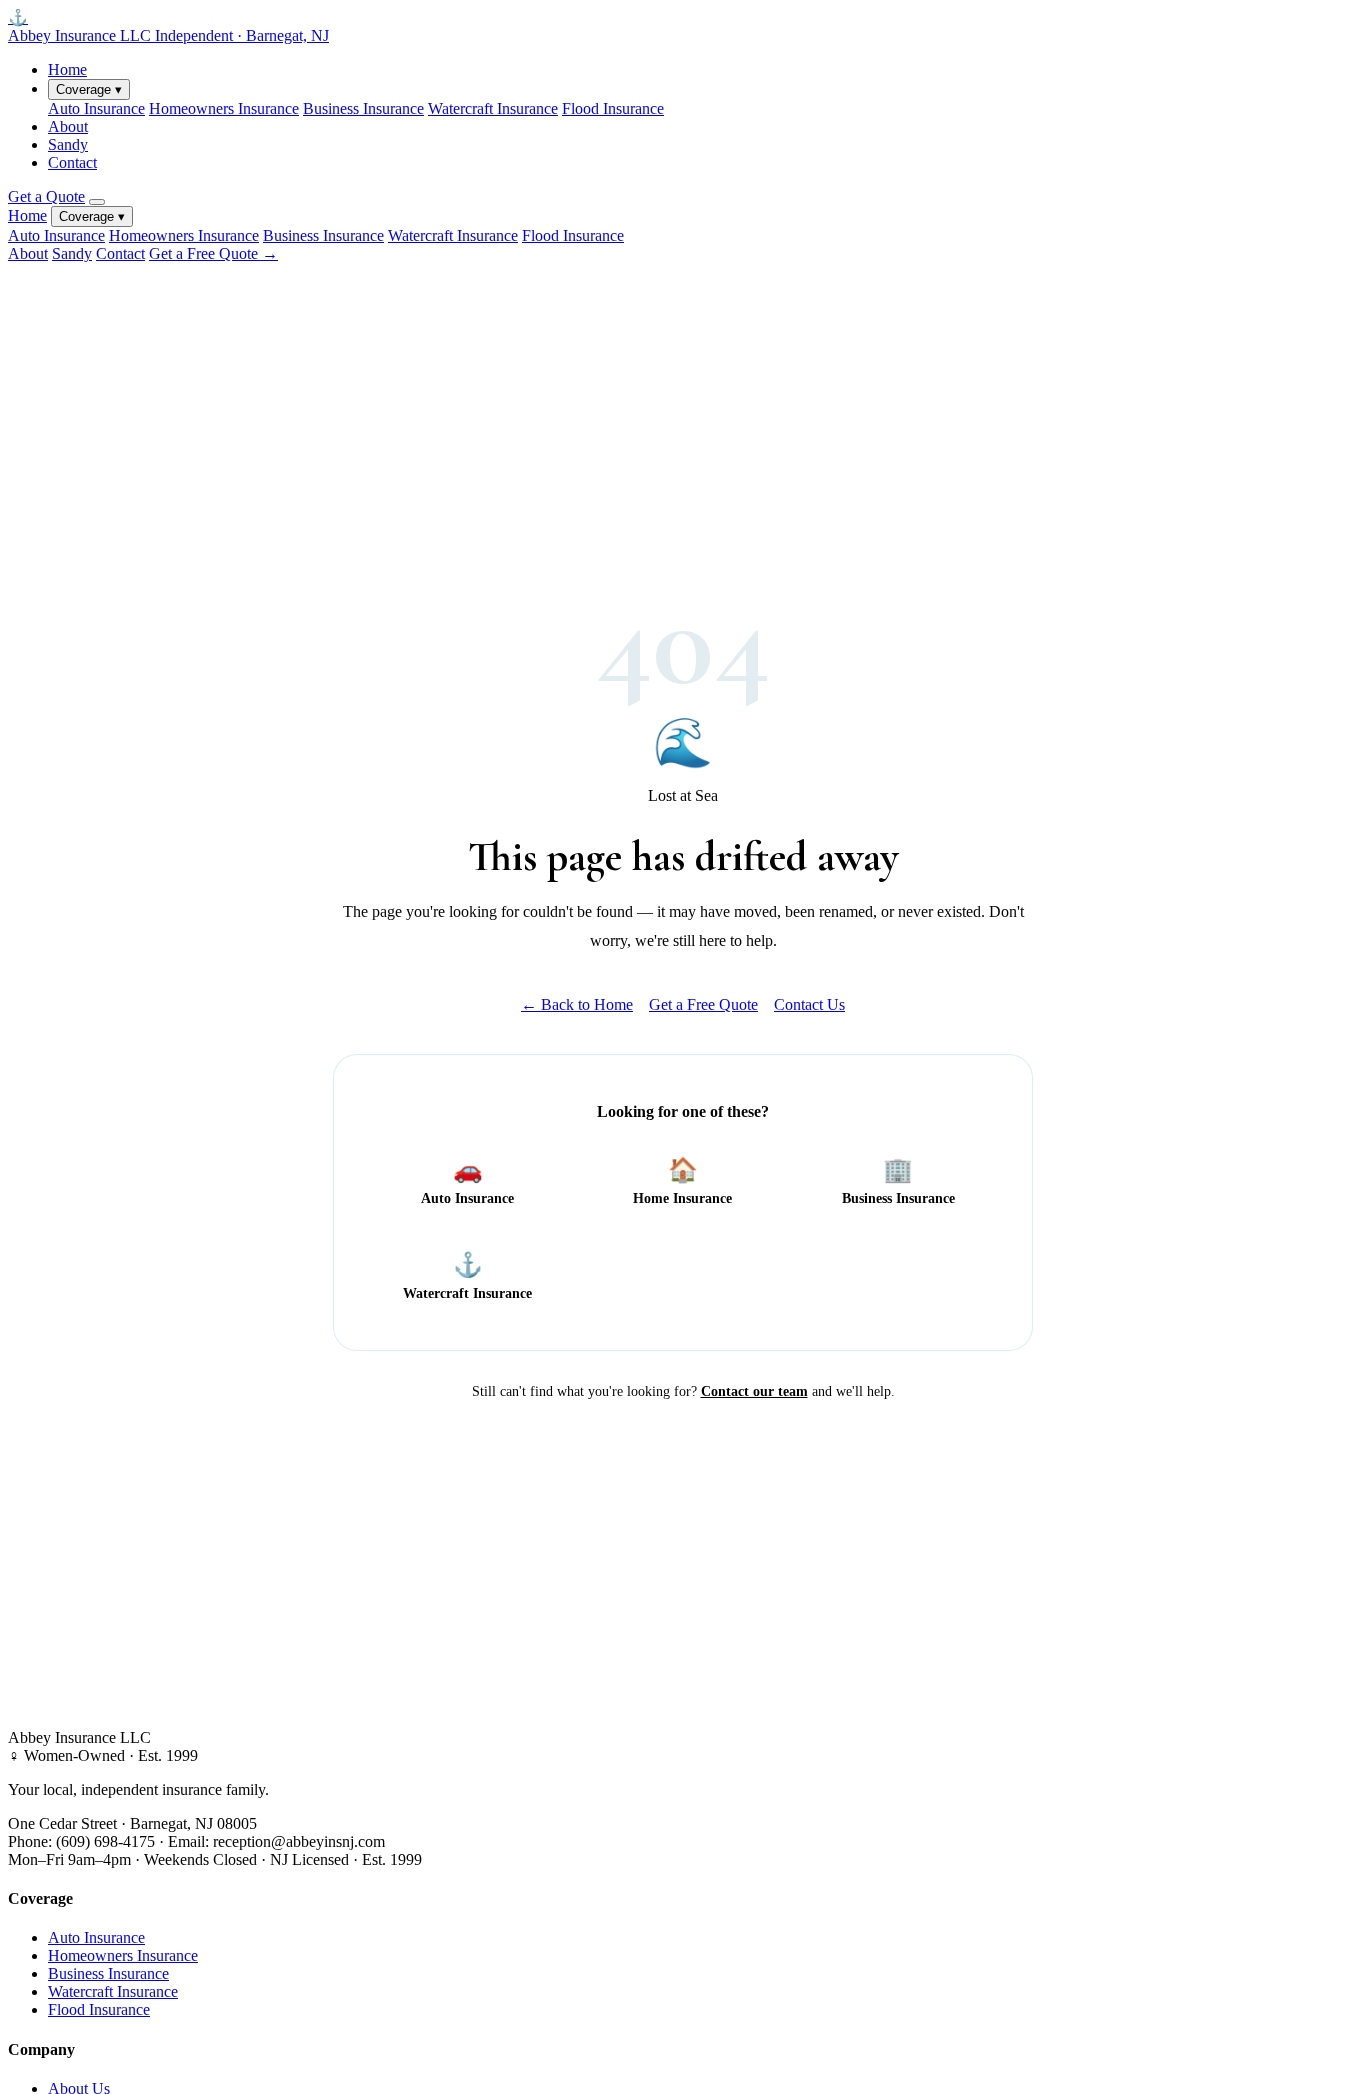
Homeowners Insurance (224, 108)
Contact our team (754, 1391)
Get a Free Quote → (213, 253)
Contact (72, 162)
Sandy (68, 144)
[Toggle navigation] (97, 202)
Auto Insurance (96, 108)
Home (67, 69)
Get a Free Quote (703, 1004)
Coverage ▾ (92, 216)
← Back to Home (577, 1004)
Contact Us (809, 1004)
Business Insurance (363, 108)
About (68, 126)
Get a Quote (46, 196)
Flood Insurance (613, 108)
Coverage (89, 89)
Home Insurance (682, 1181)
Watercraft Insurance (493, 108)
